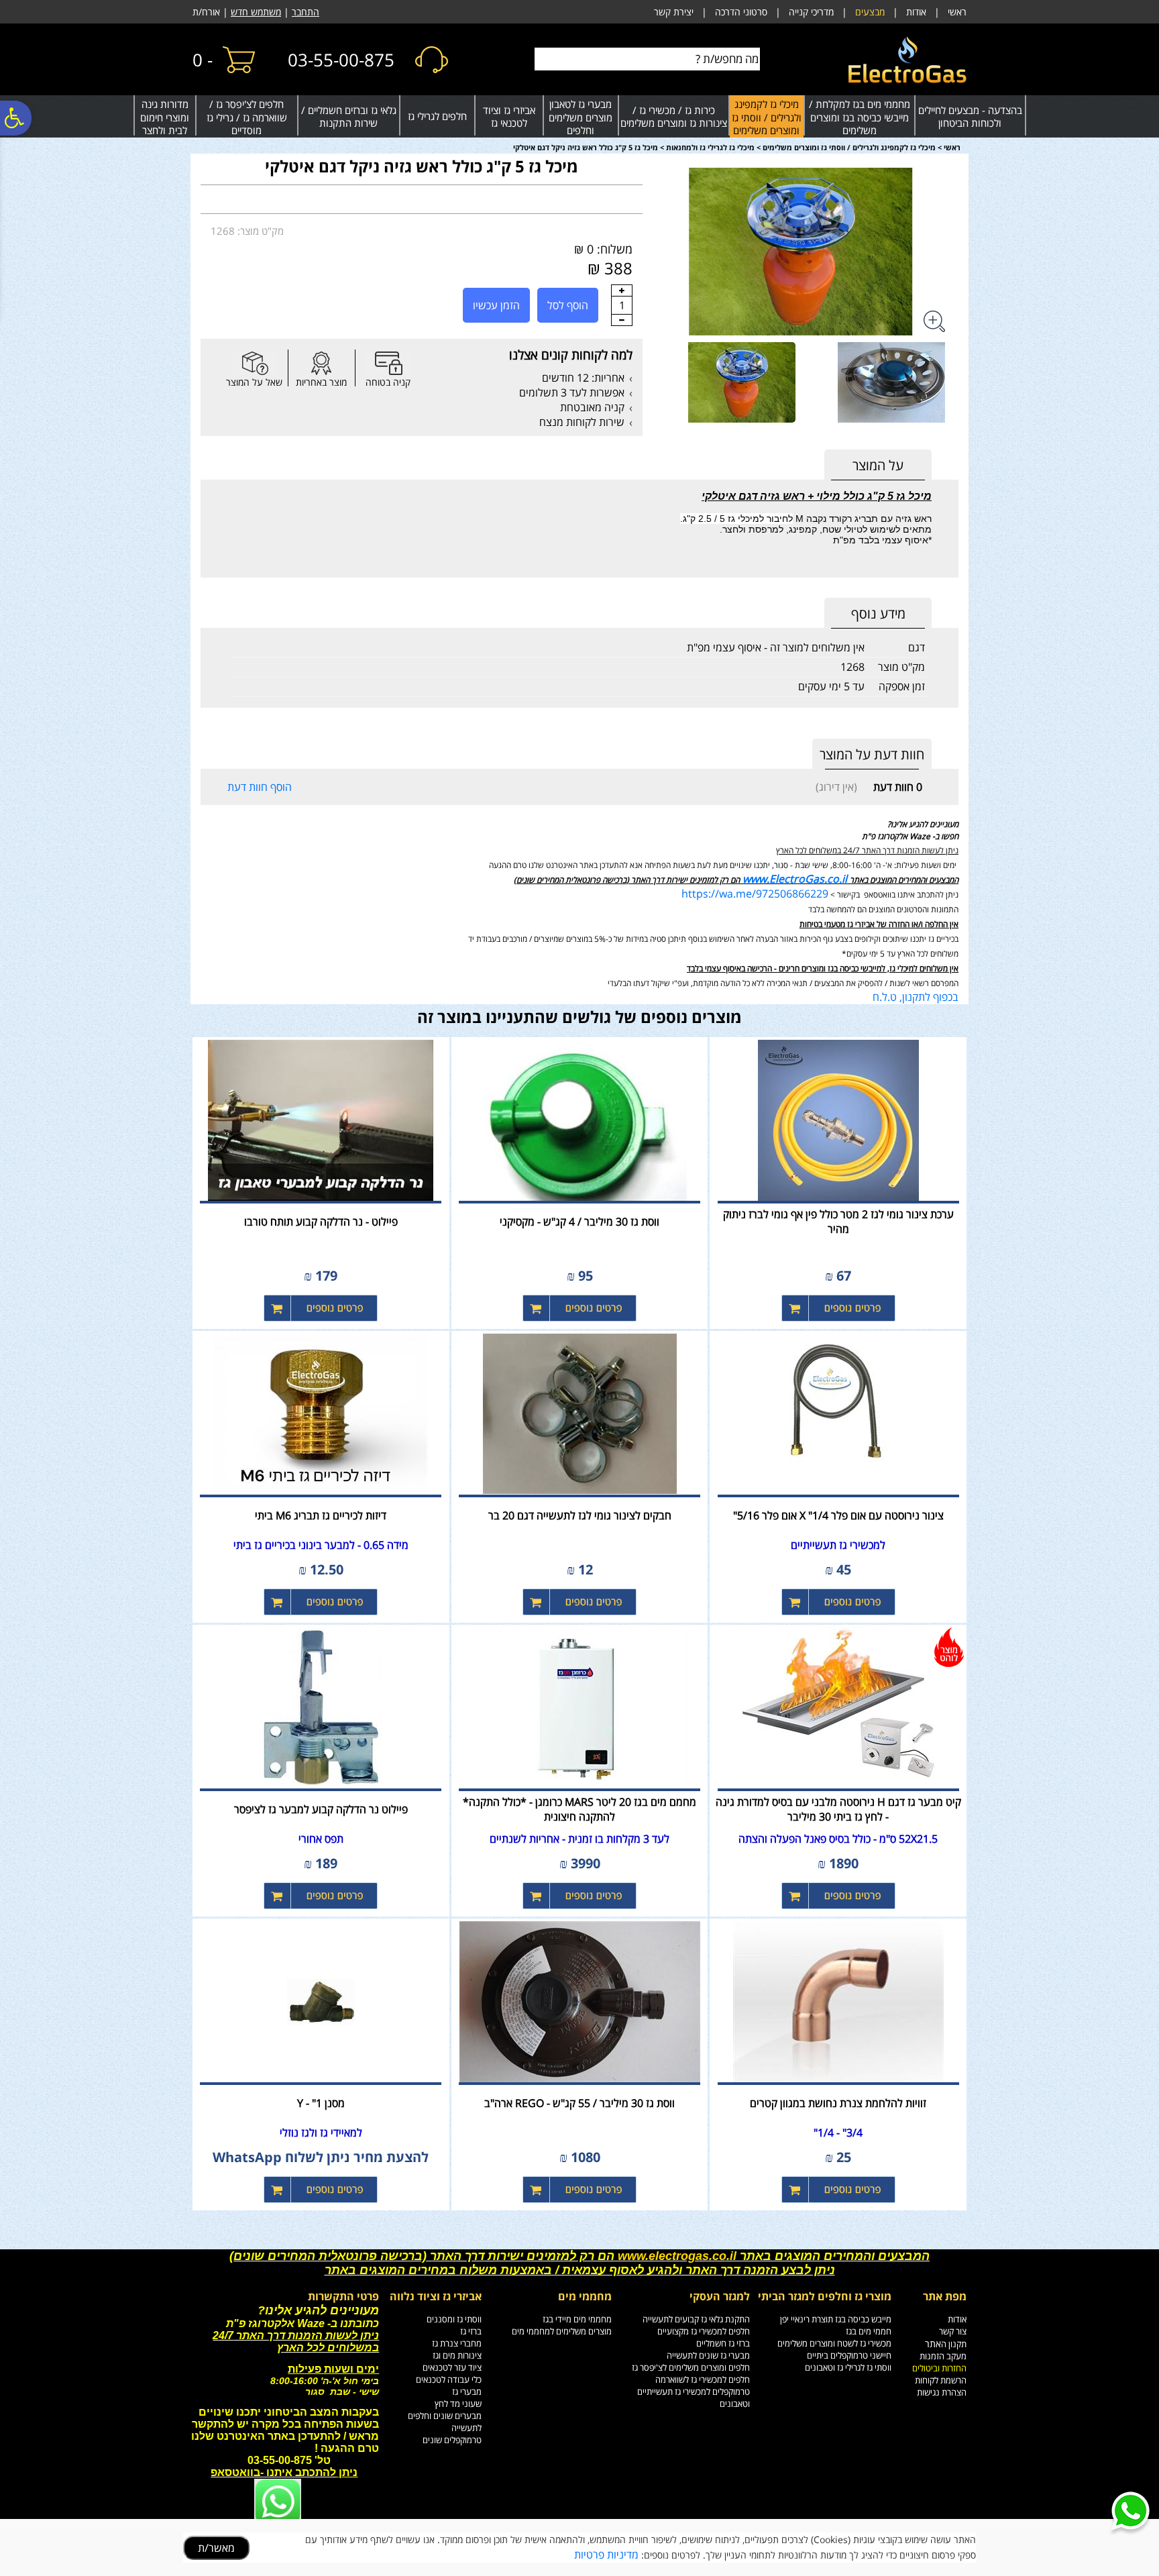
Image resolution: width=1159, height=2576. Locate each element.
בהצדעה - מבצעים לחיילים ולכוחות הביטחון (970, 117)
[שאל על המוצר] (254, 363)
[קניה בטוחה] (388, 363)
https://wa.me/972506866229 (755, 894)
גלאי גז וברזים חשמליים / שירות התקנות (349, 117)
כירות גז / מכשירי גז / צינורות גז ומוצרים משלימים (674, 117)
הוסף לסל (568, 305)
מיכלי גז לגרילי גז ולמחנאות (710, 147)
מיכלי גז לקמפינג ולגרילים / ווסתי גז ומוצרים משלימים (767, 117)
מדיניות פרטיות (606, 2555)
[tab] (878, 465)
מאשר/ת (216, 2548)
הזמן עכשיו (496, 305)
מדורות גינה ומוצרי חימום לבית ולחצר (165, 117)
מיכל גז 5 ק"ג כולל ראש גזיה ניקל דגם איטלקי (422, 166)
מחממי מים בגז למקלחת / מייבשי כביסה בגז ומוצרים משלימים (860, 117)
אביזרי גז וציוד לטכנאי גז (509, 117)
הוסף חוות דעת (260, 787)
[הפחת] (622, 320)
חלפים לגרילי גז (437, 116)
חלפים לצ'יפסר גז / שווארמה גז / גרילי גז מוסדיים (247, 117)
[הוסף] (622, 290)
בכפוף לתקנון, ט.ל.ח (916, 997)
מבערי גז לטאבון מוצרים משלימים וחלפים (581, 117)
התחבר (306, 12)
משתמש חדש (256, 12)
